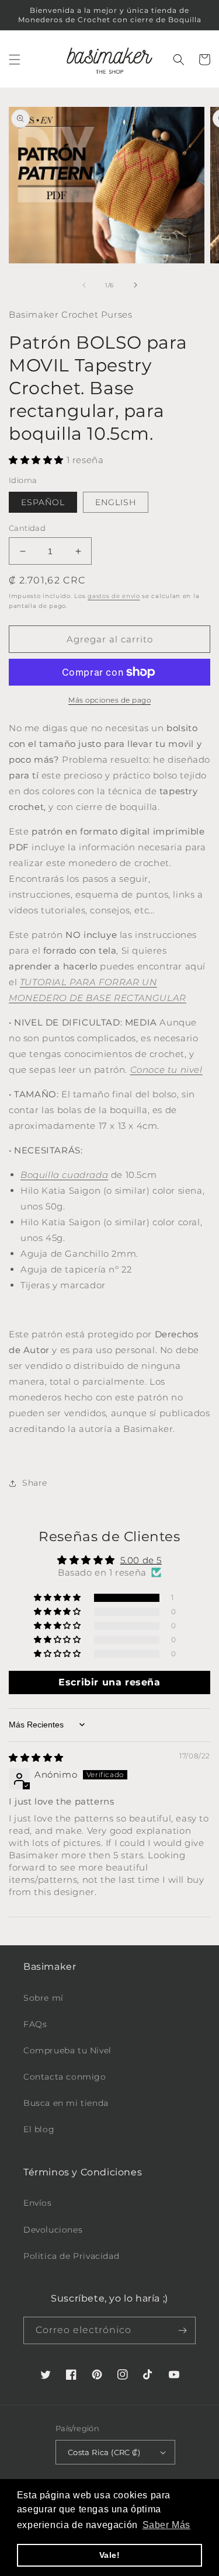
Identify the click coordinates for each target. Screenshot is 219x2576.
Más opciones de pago (109, 700)
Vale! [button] (110, 2555)
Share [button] (35, 1483)
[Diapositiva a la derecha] (135, 285)
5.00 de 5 (141, 1560)
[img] (36, 1758)
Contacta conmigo (65, 2077)
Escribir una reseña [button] (109, 1682)
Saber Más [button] (166, 2525)
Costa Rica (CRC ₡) (104, 2452)
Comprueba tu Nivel (67, 2050)
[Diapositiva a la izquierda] (84, 285)
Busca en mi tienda (66, 2103)
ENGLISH (116, 502)
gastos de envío (114, 596)
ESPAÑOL (43, 502)
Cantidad (27, 528)
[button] (15, 60)
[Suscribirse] (182, 2330)
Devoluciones (53, 2230)
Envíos (38, 2203)
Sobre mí (44, 1998)
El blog (39, 2129)
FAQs (35, 2024)
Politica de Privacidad (71, 2256)
